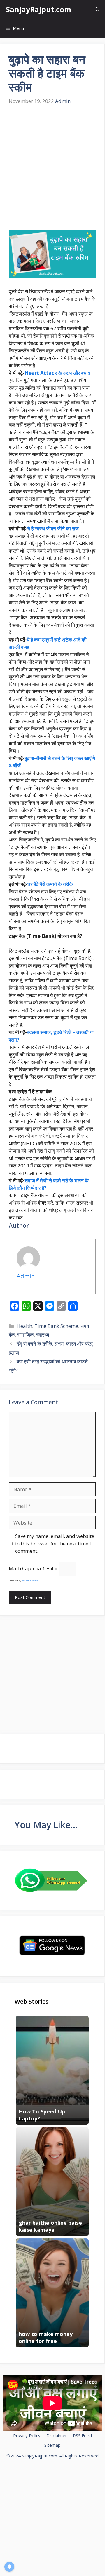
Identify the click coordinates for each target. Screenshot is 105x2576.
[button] (97, 9)
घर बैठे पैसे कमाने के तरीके (50, 884)
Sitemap (52, 2445)
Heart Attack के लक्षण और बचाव (57, 373)
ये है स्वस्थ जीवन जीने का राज (53, 528)
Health (24, 1326)
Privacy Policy (27, 2435)
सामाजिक (26, 1335)
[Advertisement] (52, 168)
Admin (63, 101)
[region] (52, 2526)
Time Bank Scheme (56, 1326)
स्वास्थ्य (43, 1335)
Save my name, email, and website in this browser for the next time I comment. (55, 1543)
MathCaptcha (30, 1580)
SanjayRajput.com (38, 9)
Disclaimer (57, 2435)
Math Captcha (25, 1569)
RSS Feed (82, 2435)
